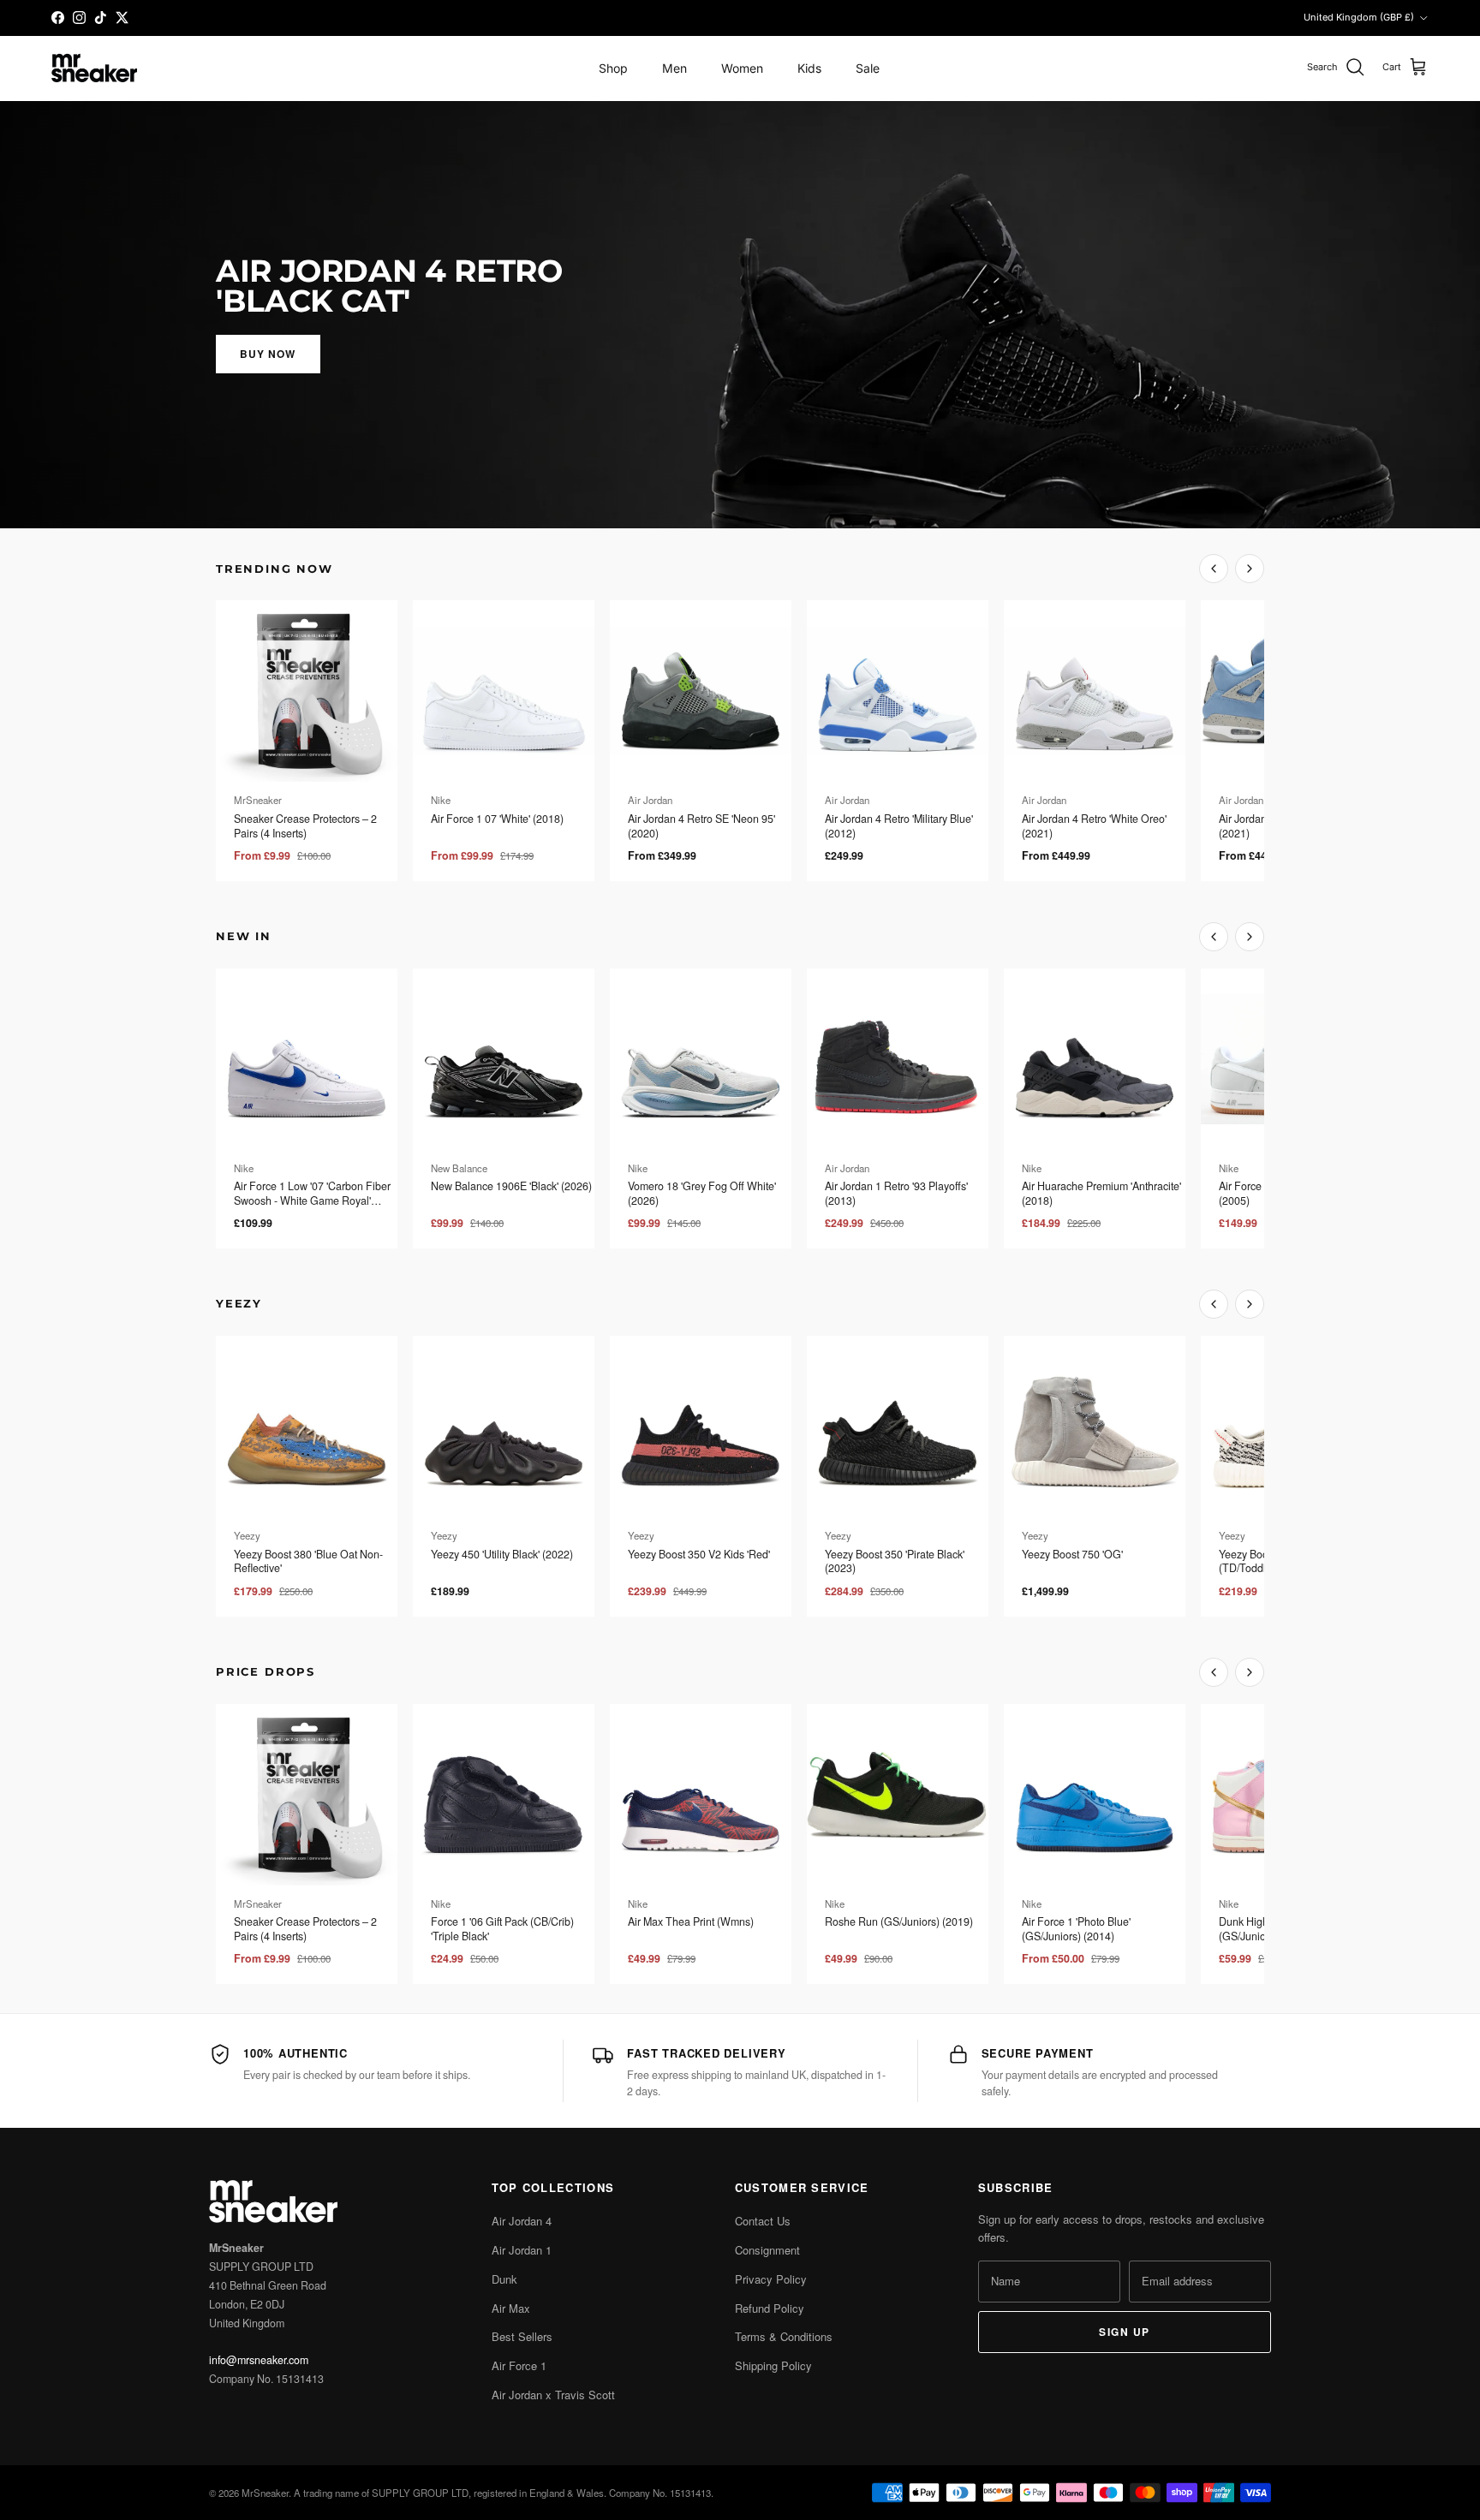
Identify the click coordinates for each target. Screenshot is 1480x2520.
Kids (809, 68)
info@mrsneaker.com (259, 2360)
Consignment (767, 2250)
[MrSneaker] (94, 68)
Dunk (504, 2279)
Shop (613, 68)
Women (742, 68)
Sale (868, 68)
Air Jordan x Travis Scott (553, 2395)
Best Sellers (522, 2336)
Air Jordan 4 (522, 2221)
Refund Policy (770, 2308)
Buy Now (268, 354)
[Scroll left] (1214, 569)
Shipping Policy (773, 2365)
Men (674, 68)
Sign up (1124, 2332)
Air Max (511, 2308)
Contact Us (763, 2221)
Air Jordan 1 (522, 2250)
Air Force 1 (519, 2365)
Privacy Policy (771, 2279)
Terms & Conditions (784, 2336)
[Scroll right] (1250, 569)
